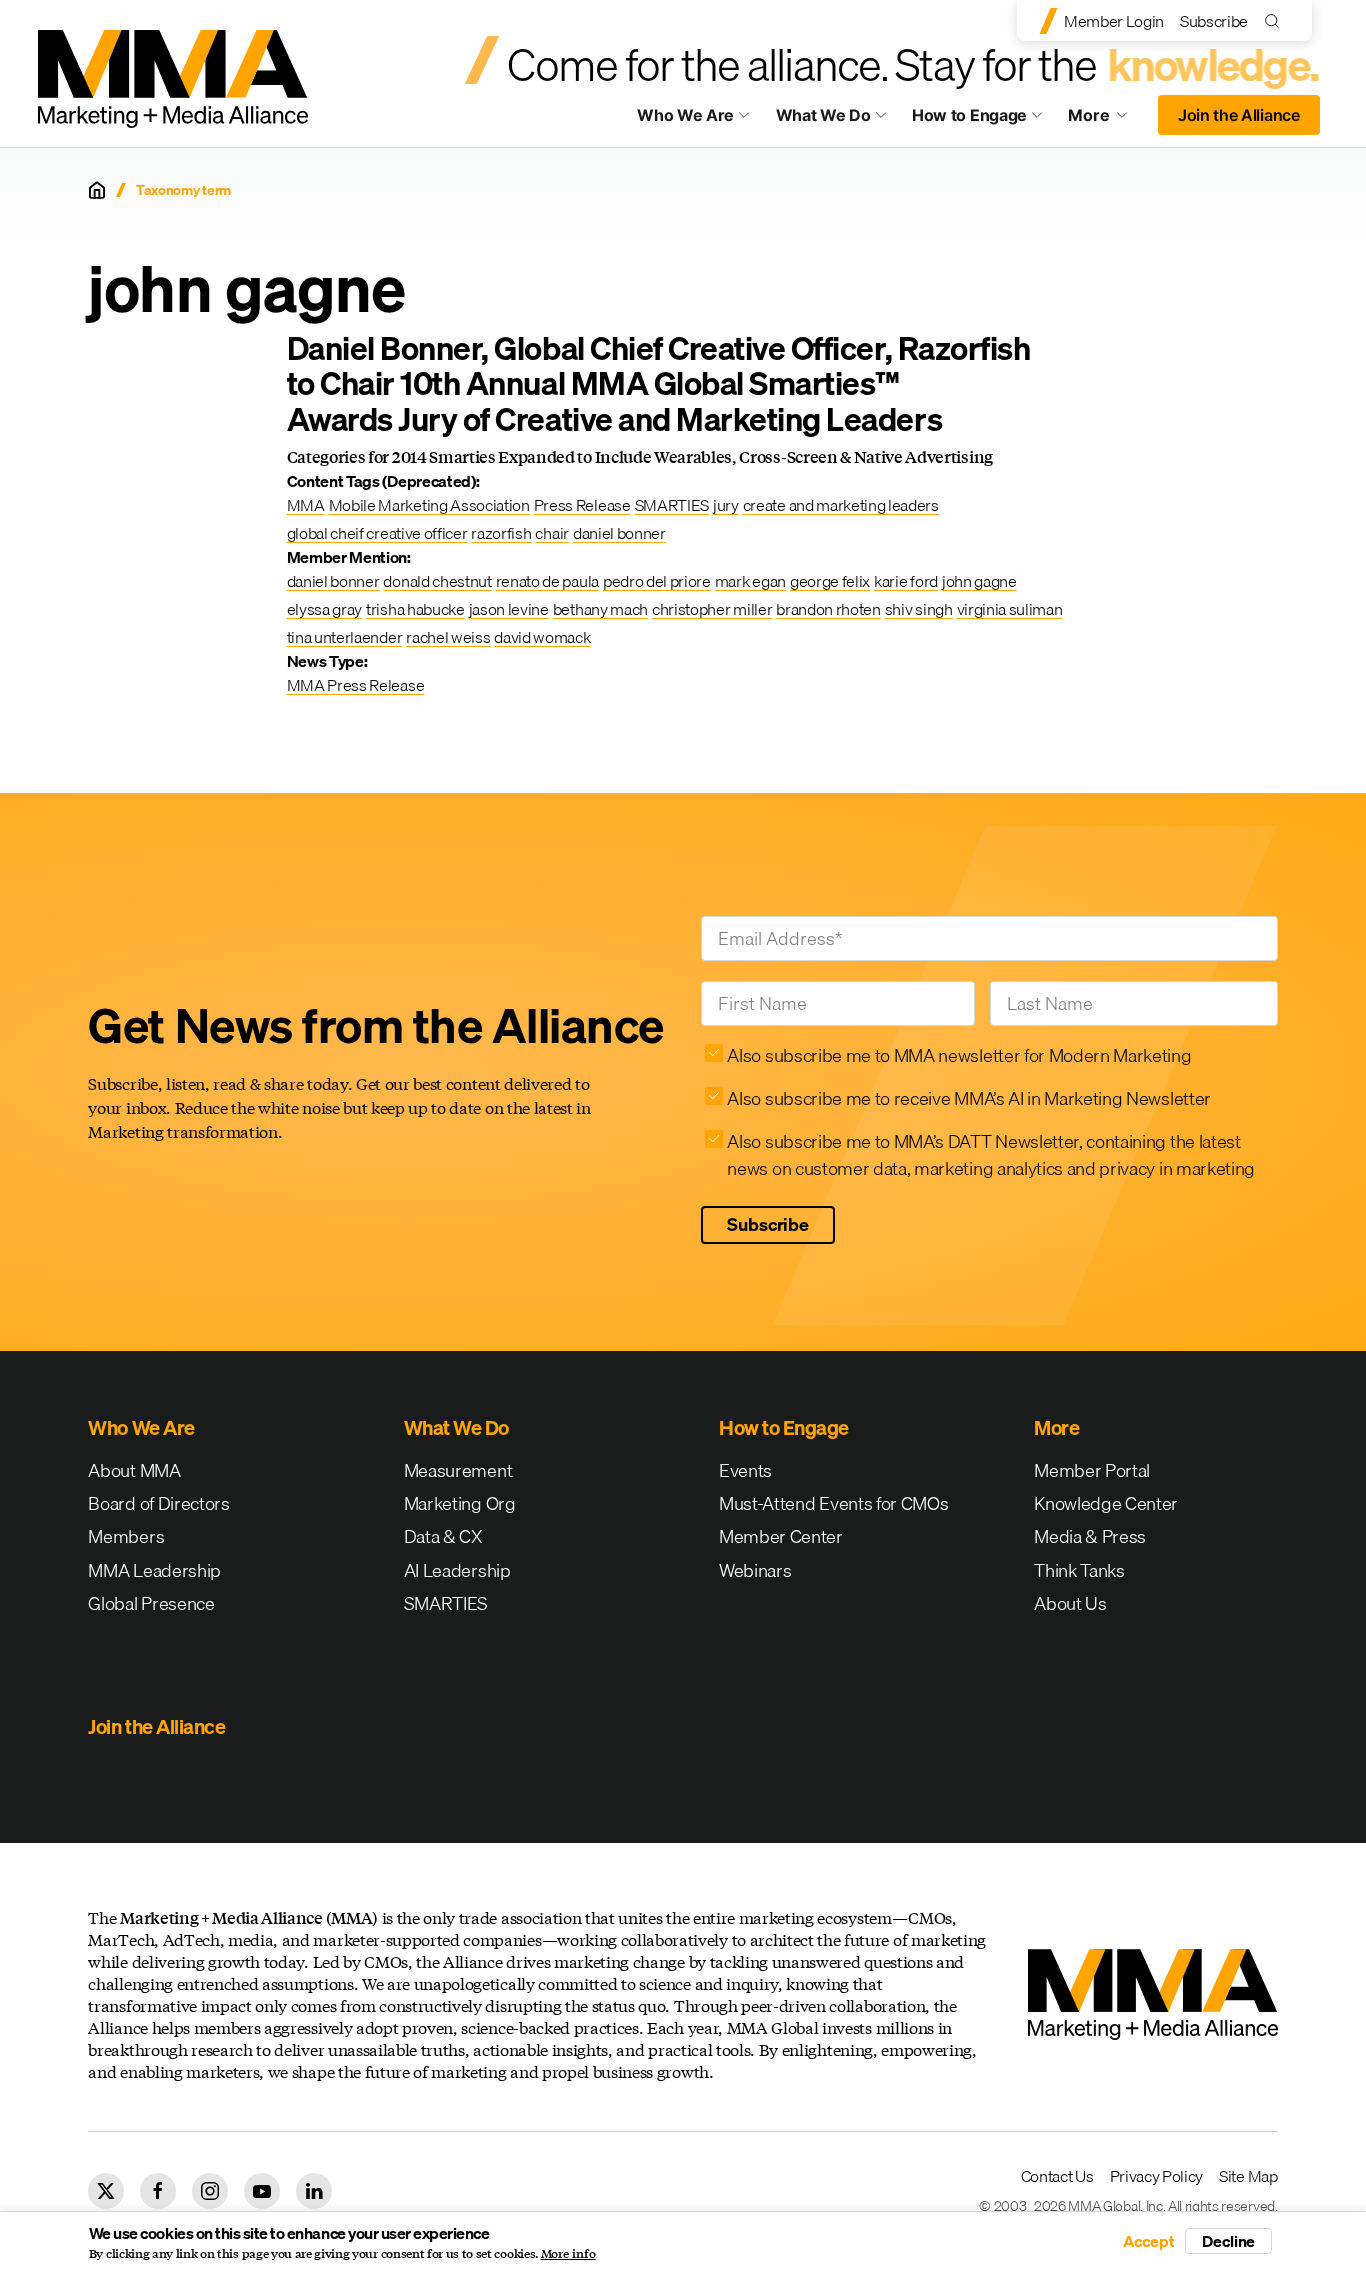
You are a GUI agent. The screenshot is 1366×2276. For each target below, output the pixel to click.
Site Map (1248, 2176)
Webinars (755, 1570)
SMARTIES (672, 505)
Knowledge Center (1106, 1503)
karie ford (906, 581)
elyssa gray (324, 609)
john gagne (979, 581)
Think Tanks (1079, 1570)
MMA (306, 505)
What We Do (823, 115)
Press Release (582, 505)
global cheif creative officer (377, 533)
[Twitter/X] (106, 2191)
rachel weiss (448, 637)
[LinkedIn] (314, 2191)
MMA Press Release (356, 685)
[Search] (1276, 20)
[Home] (97, 190)
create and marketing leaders (841, 505)
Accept (1149, 2241)
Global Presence (151, 1603)
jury (726, 505)
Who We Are (685, 115)
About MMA (134, 1470)
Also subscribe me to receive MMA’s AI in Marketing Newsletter (968, 1098)
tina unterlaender (345, 637)
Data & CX (443, 1536)
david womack (542, 637)
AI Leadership (457, 1570)
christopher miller (712, 609)
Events (745, 1470)
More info (568, 2254)
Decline (1228, 2241)
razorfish (501, 533)
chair (551, 533)
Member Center (781, 1536)
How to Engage (969, 115)
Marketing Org (460, 1503)
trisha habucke (415, 609)
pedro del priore (657, 581)
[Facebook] (158, 2191)
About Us (1070, 1603)
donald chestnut (437, 581)
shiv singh (919, 609)
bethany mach (600, 609)
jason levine (509, 609)
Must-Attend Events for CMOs (833, 1503)
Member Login (1114, 21)
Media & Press (1090, 1536)
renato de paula (547, 581)
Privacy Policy (1157, 2176)
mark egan (750, 581)
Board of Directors (158, 1503)
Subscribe (1214, 21)
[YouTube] (262, 2191)
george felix (830, 581)
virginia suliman (1010, 609)
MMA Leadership (154, 1570)
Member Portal (1092, 1470)
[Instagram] (210, 2191)
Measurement (458, 1470)
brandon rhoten (828, 609)
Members (126, 1536)
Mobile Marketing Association (429, 505)
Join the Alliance (1239, 115)
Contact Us (1057, 2176)
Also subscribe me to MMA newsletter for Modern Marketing (959, 1055)
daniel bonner (619, 533)
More (1107, 120)
